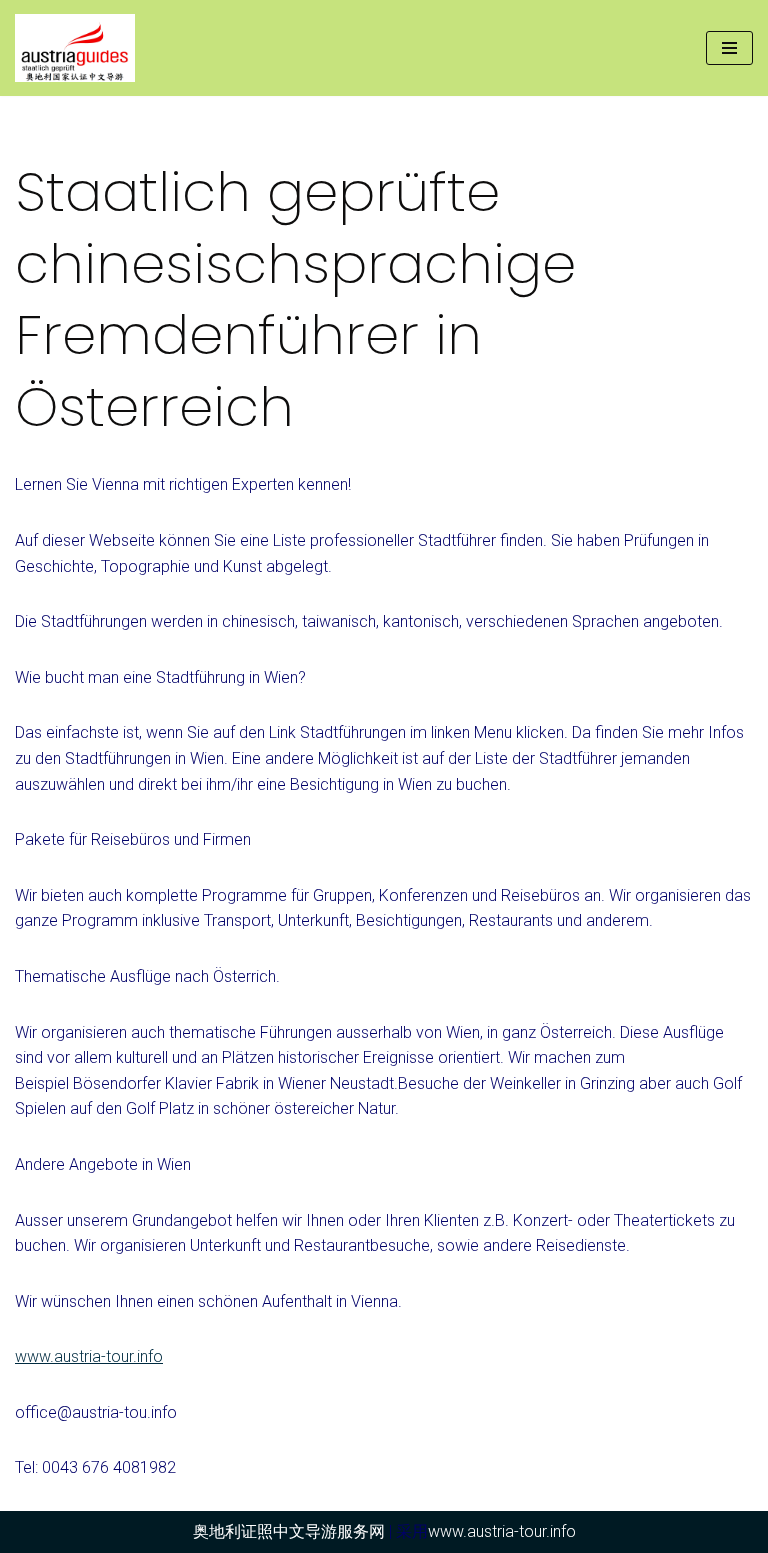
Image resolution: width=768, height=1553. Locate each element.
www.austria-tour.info (89, 1356)
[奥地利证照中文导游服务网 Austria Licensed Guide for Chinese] (80, 48)
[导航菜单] (729, 48)
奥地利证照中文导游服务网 (289, 1531)
